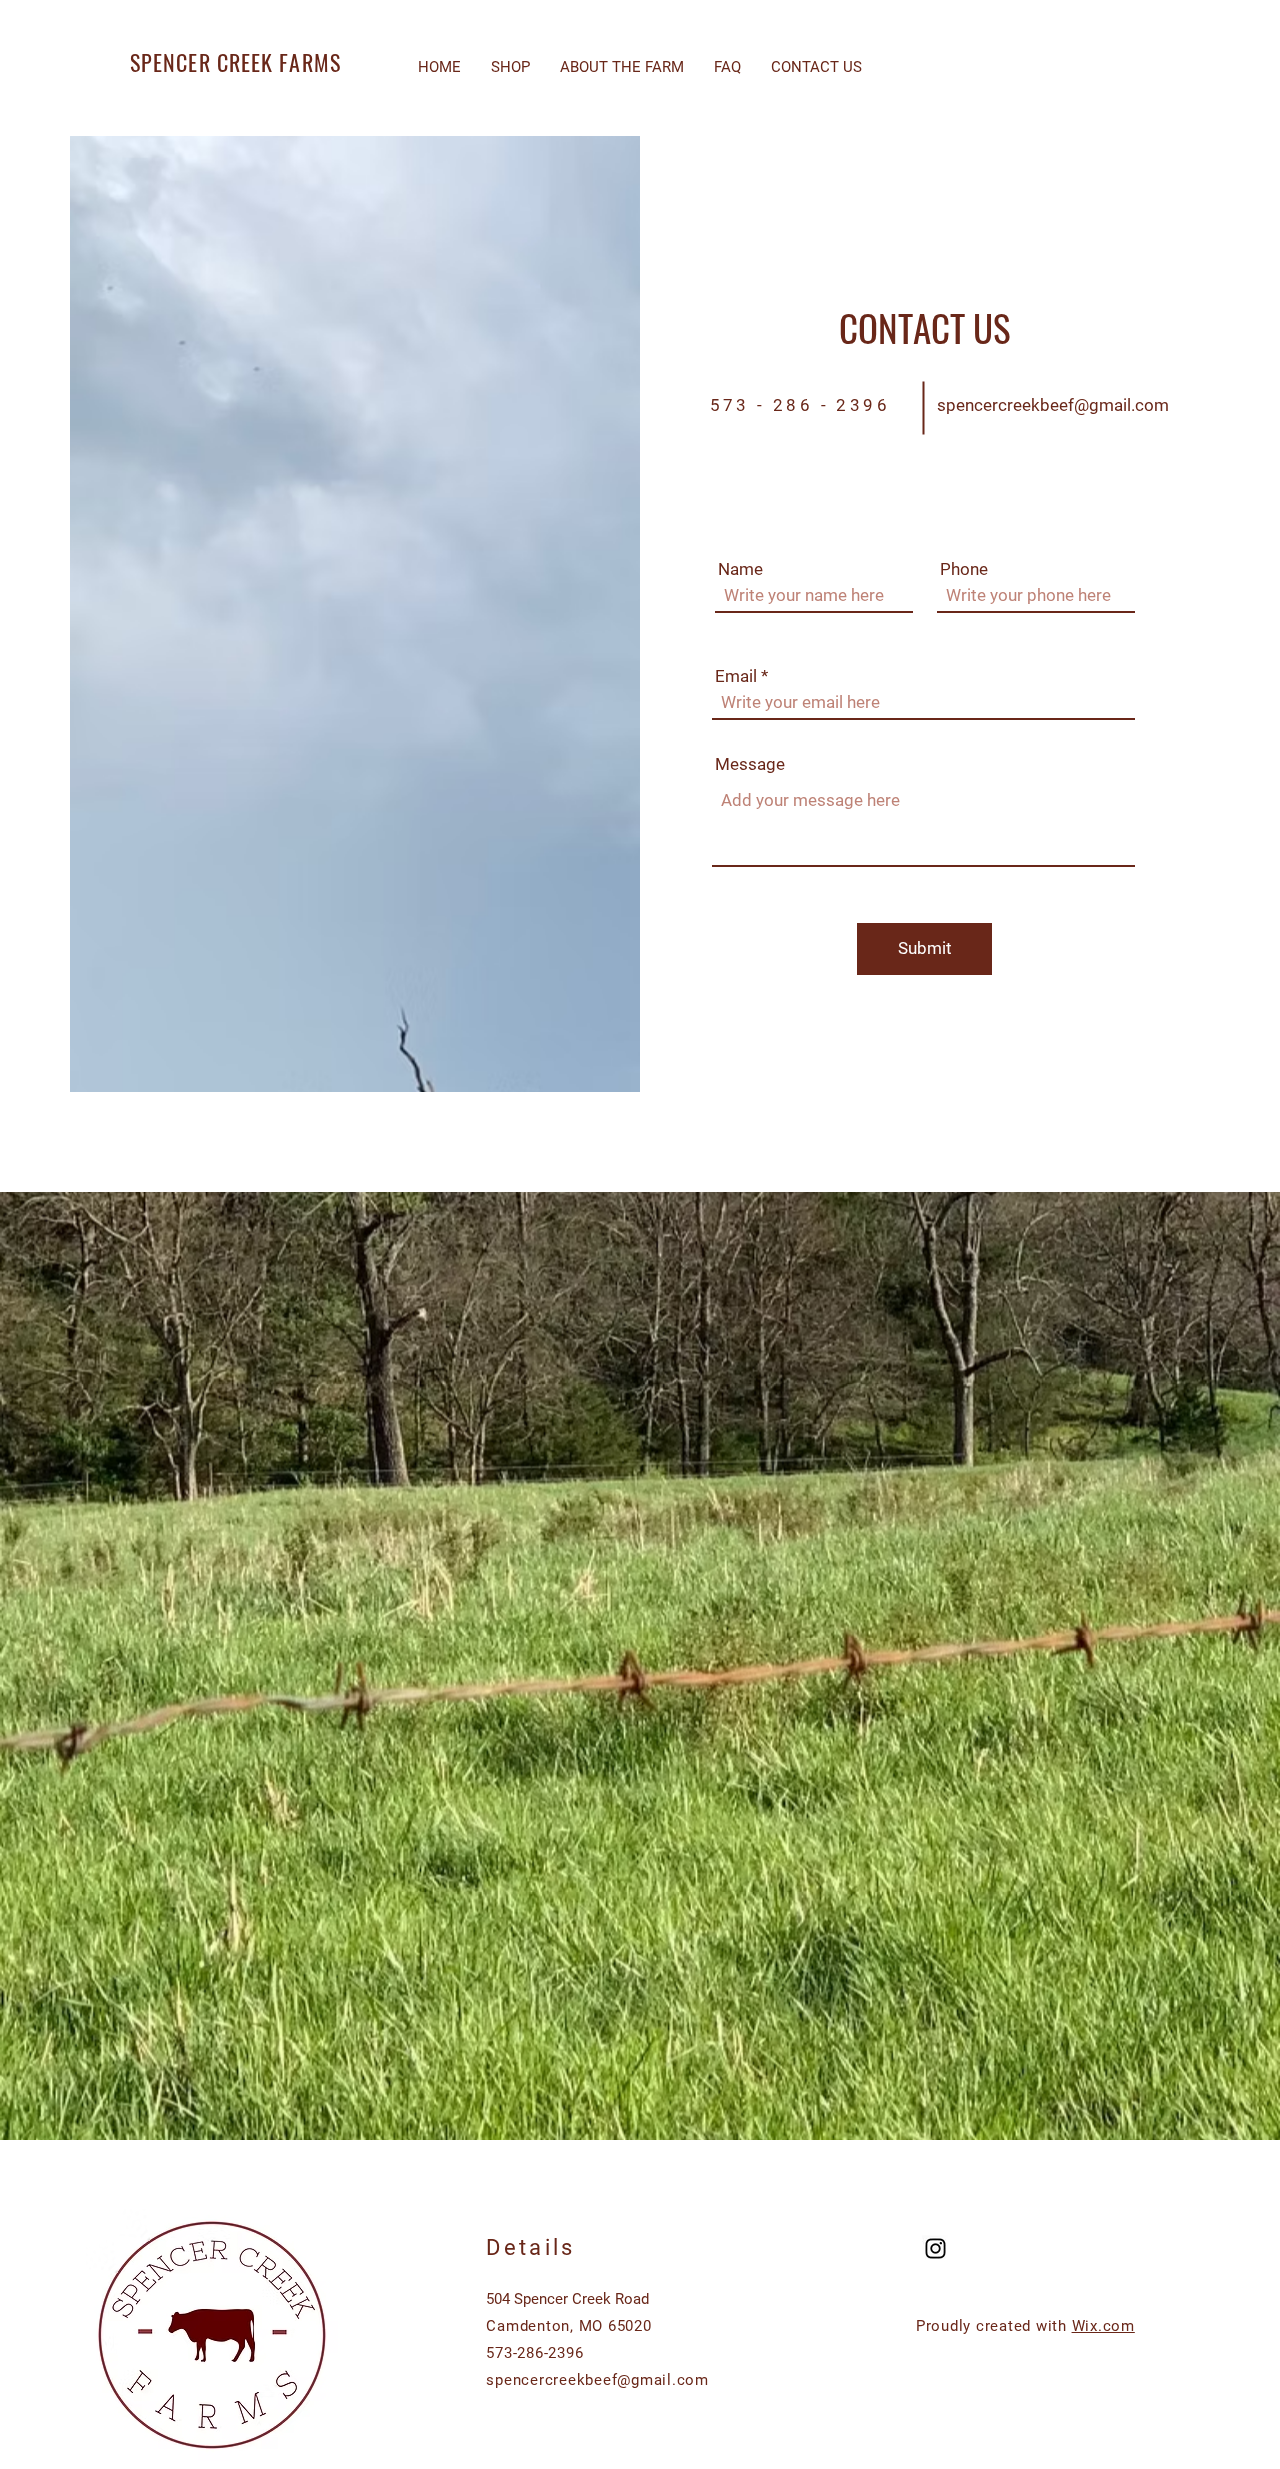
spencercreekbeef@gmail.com (1053, 405)
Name (740, 569)
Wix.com (1103, 2326)
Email (736, 676)
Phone (964, 569)
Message (750, 764)
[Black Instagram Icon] (935, 2248)
